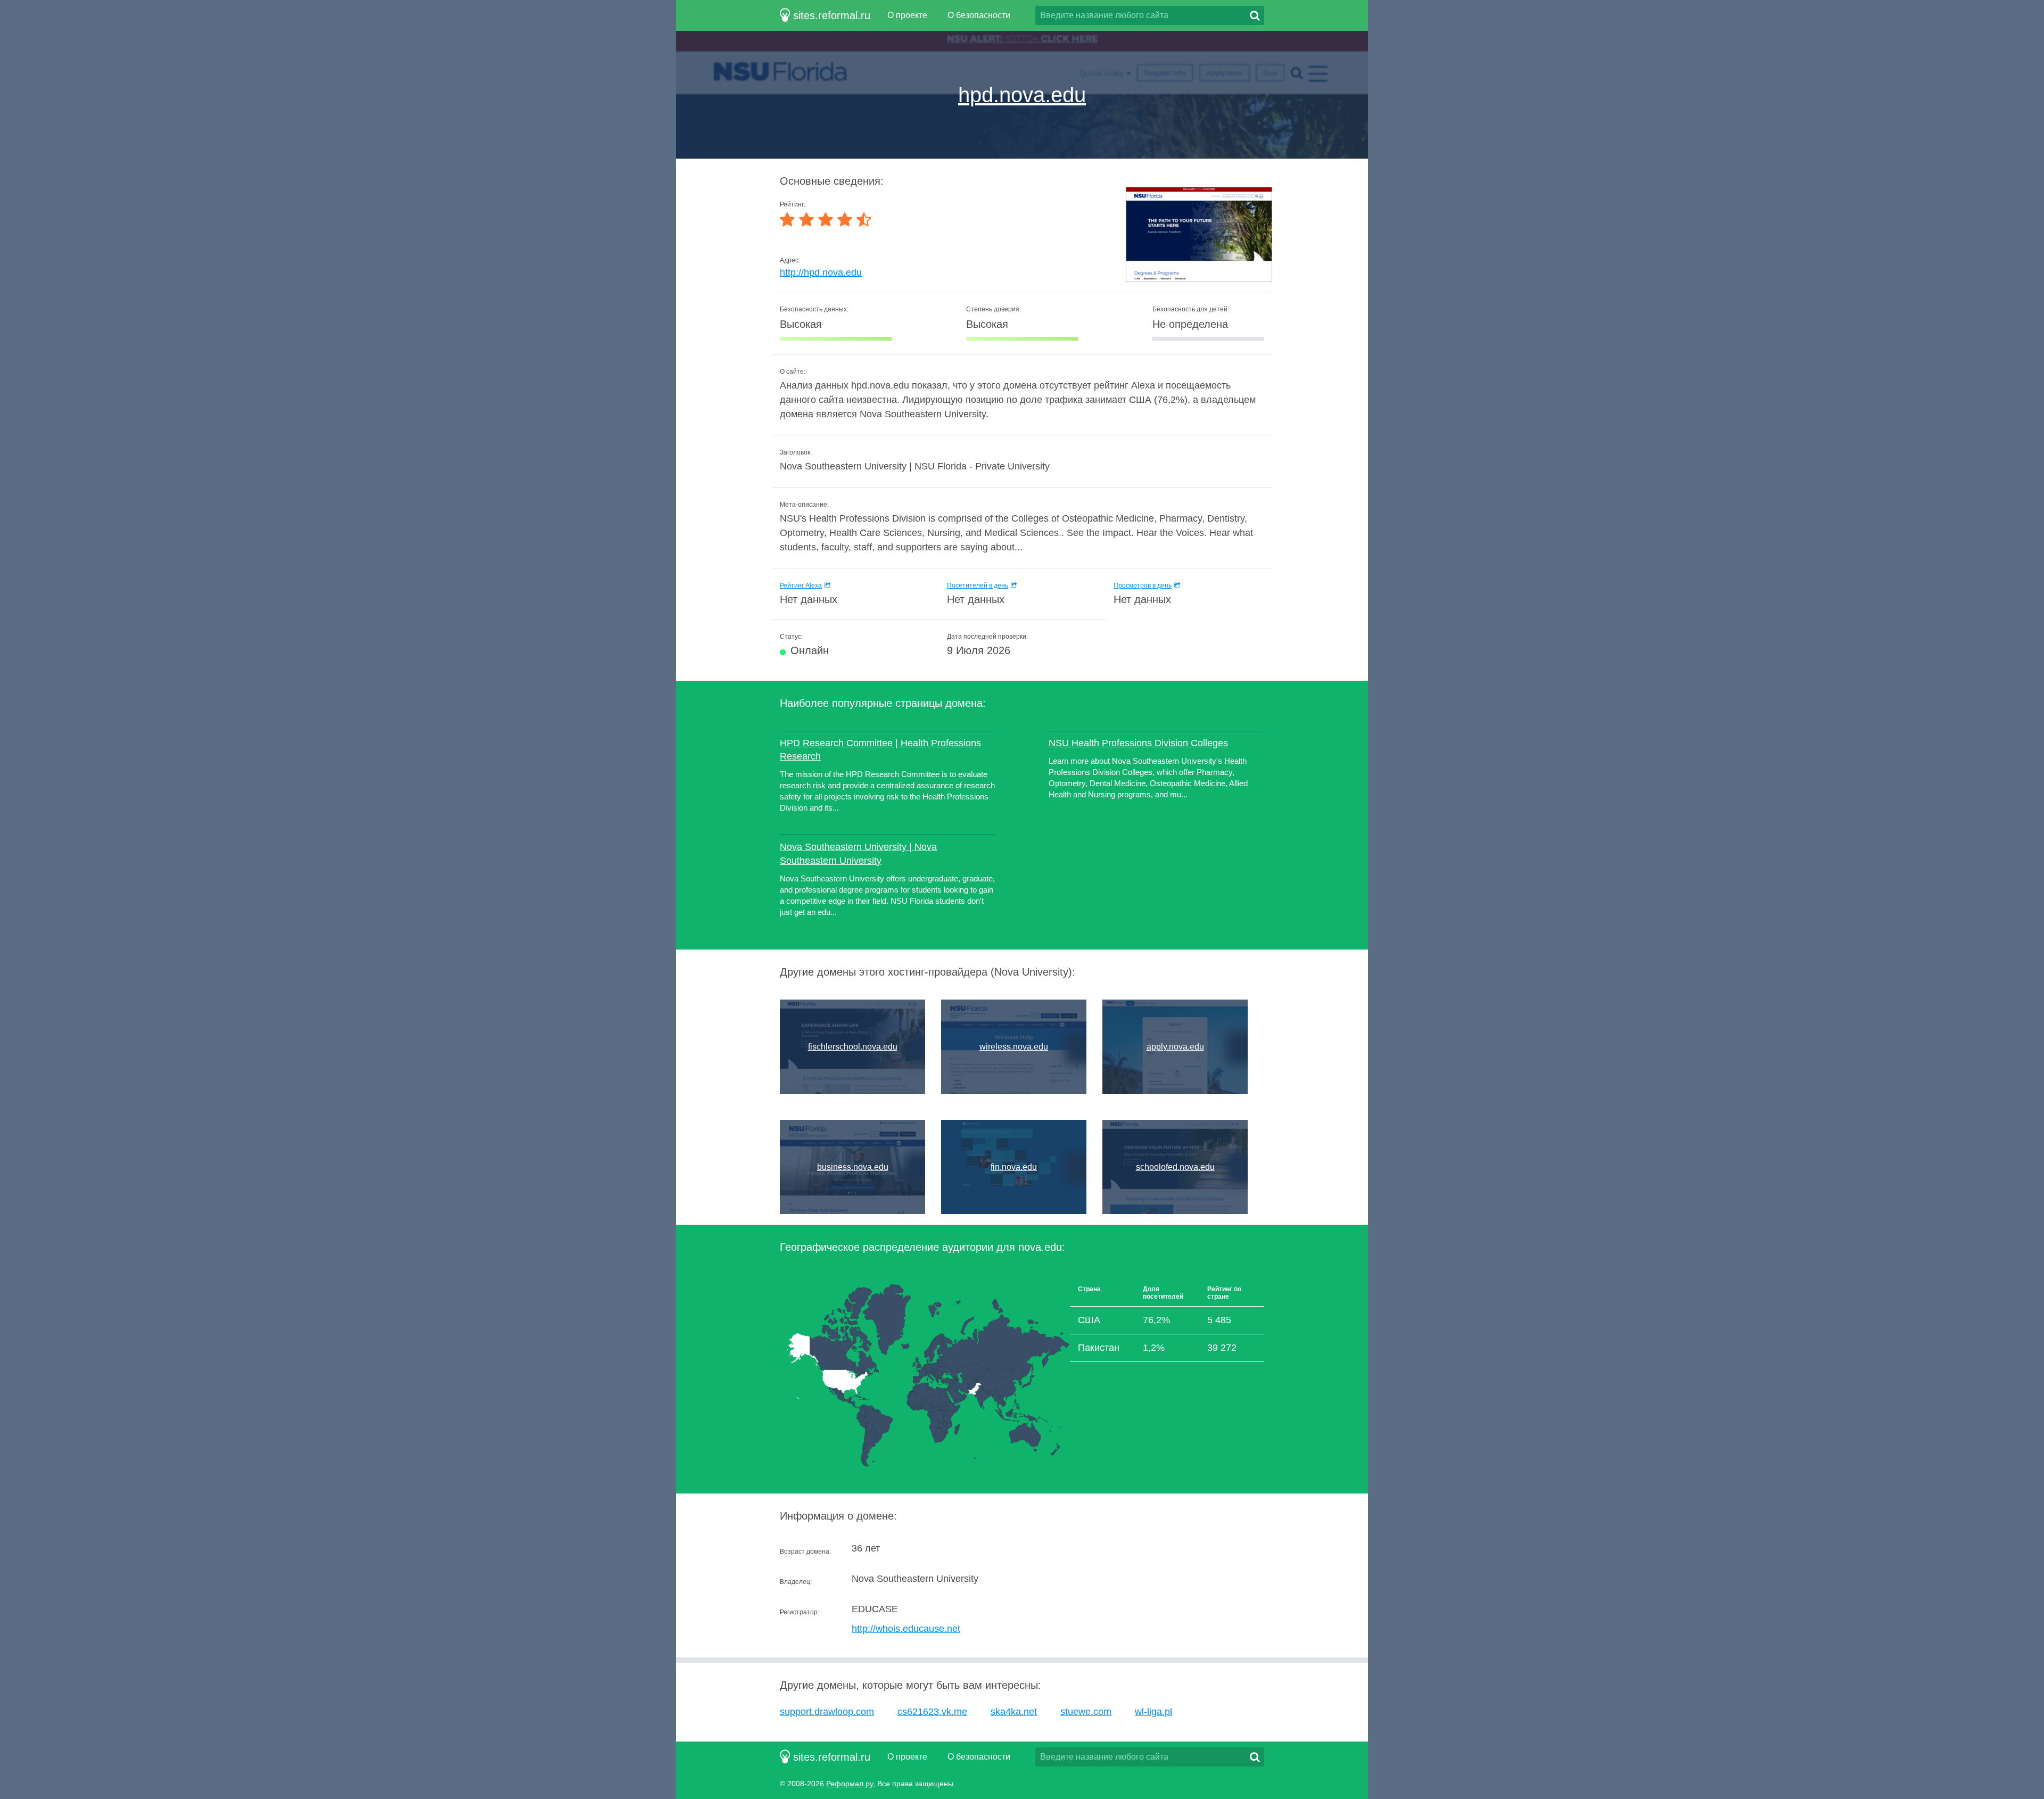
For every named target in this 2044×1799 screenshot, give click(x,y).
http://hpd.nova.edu (821, 273)
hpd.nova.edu (1022, 95)
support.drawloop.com (827, 1712)
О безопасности (979, 15)
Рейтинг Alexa (801, 585)
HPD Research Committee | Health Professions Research (880, 750)
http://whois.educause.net (906, 1629)
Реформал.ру (850, 1784)
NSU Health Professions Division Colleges (1138, 743)
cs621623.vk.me (932, 1712)
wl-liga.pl (1153, 1712)
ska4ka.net (1014, 1712)
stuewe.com (1086, 1712)
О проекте (907, 15)
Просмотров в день (1143, 585)
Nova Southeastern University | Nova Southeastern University (858, 853)
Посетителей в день (978, 585)
